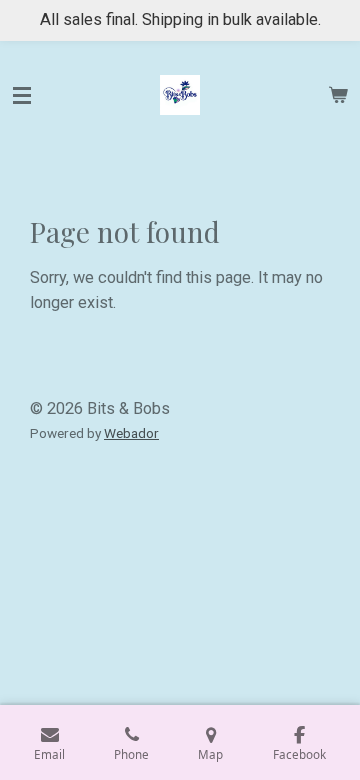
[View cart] (338, 95)
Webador (131, 433)
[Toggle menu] (22, 95)
